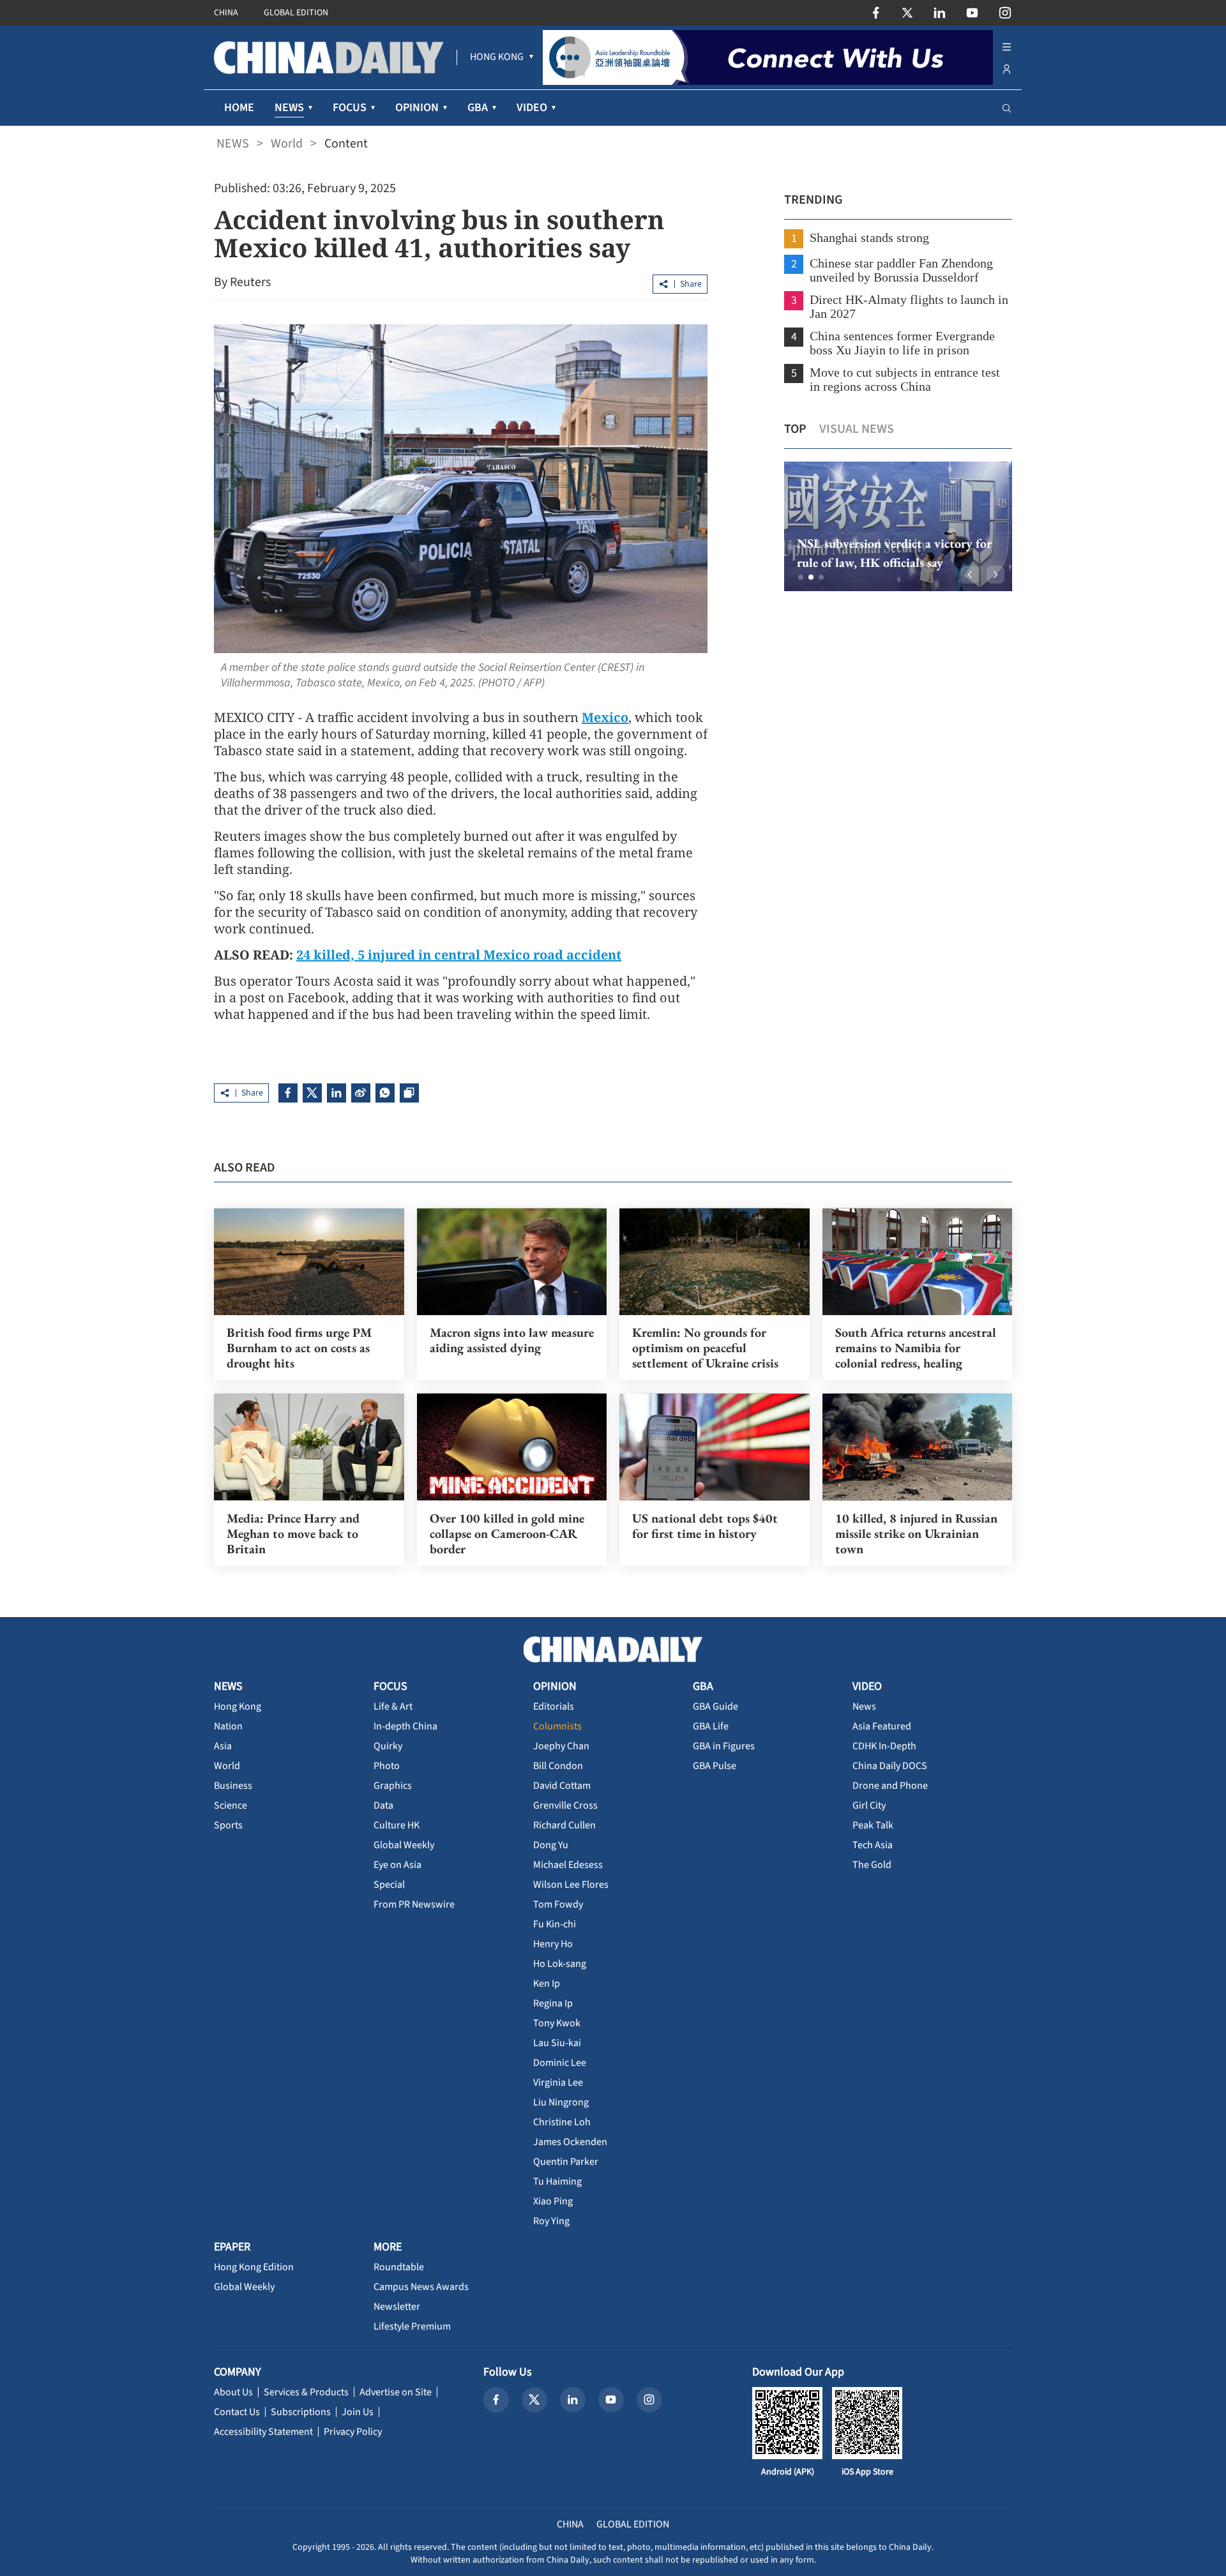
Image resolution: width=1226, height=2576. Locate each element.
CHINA (226, 13)
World (287, 144)
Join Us (358, 2412)
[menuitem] (497, 57)
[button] (801, 577)
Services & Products (306, 2392)
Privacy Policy (353, 2432)
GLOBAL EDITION (296, 13)
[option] (898, 526)
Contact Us (237, 2412)
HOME (239, 108)
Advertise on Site (396, 2392)
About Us (233, 2392)
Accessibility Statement (263, 2432)
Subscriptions (301, 2412)
